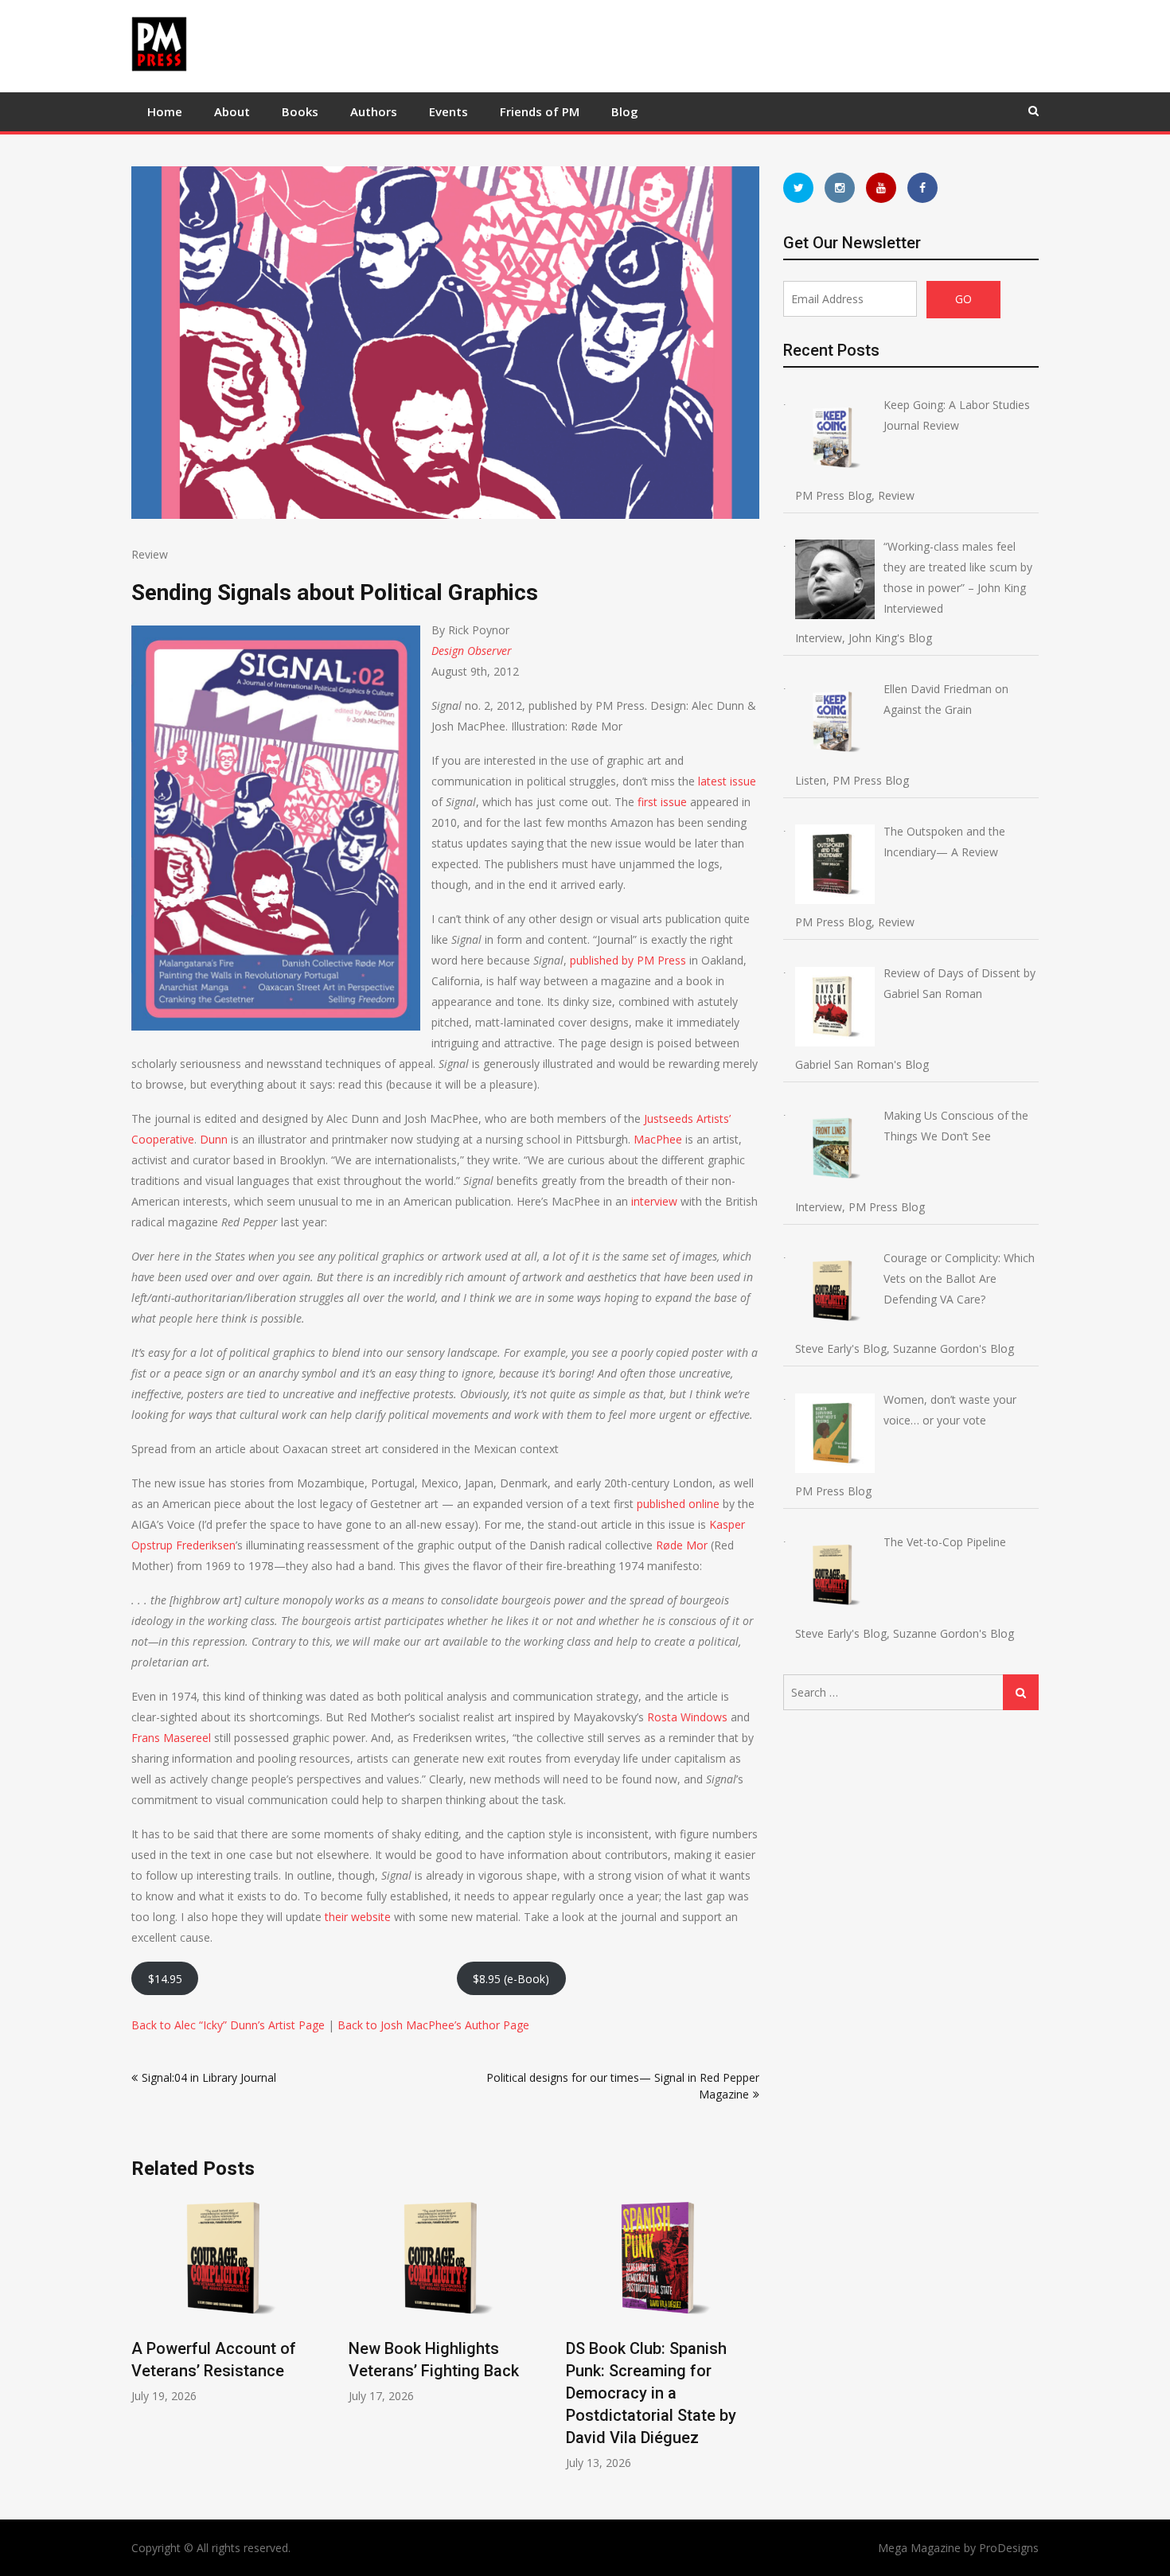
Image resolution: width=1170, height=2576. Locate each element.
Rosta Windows (687, 1717)
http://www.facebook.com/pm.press (922, 188)
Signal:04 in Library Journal (209, 2077)
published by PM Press (628, 960)
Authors (374, 111)
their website (358, 1917)
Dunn (214, 1139)
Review (150, 554)
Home (165, 111)
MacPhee (658, 1139)
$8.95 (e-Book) (511, 1979)
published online (678, 1504)
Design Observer (472, 651)
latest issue (727, 781)
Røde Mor (682, 1545)
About (232, 111)
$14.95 (165, 1979)
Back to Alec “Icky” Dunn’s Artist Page (228, 2025)
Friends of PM (540, 111)
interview (654, 1201)
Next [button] (749, 2341)
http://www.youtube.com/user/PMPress (881, 188)
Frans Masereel (171, 1738)
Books (300, 111)
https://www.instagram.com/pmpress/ (840, 188)
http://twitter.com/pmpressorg (798, 188)
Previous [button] (142, 2341)
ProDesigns (1009, 2548)
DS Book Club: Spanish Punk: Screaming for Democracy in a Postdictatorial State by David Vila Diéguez (651, 2393)
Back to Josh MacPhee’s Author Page (433, 2025)
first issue (662, 802)
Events (448, 111)
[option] (228, 2299)
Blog (625, 111)
